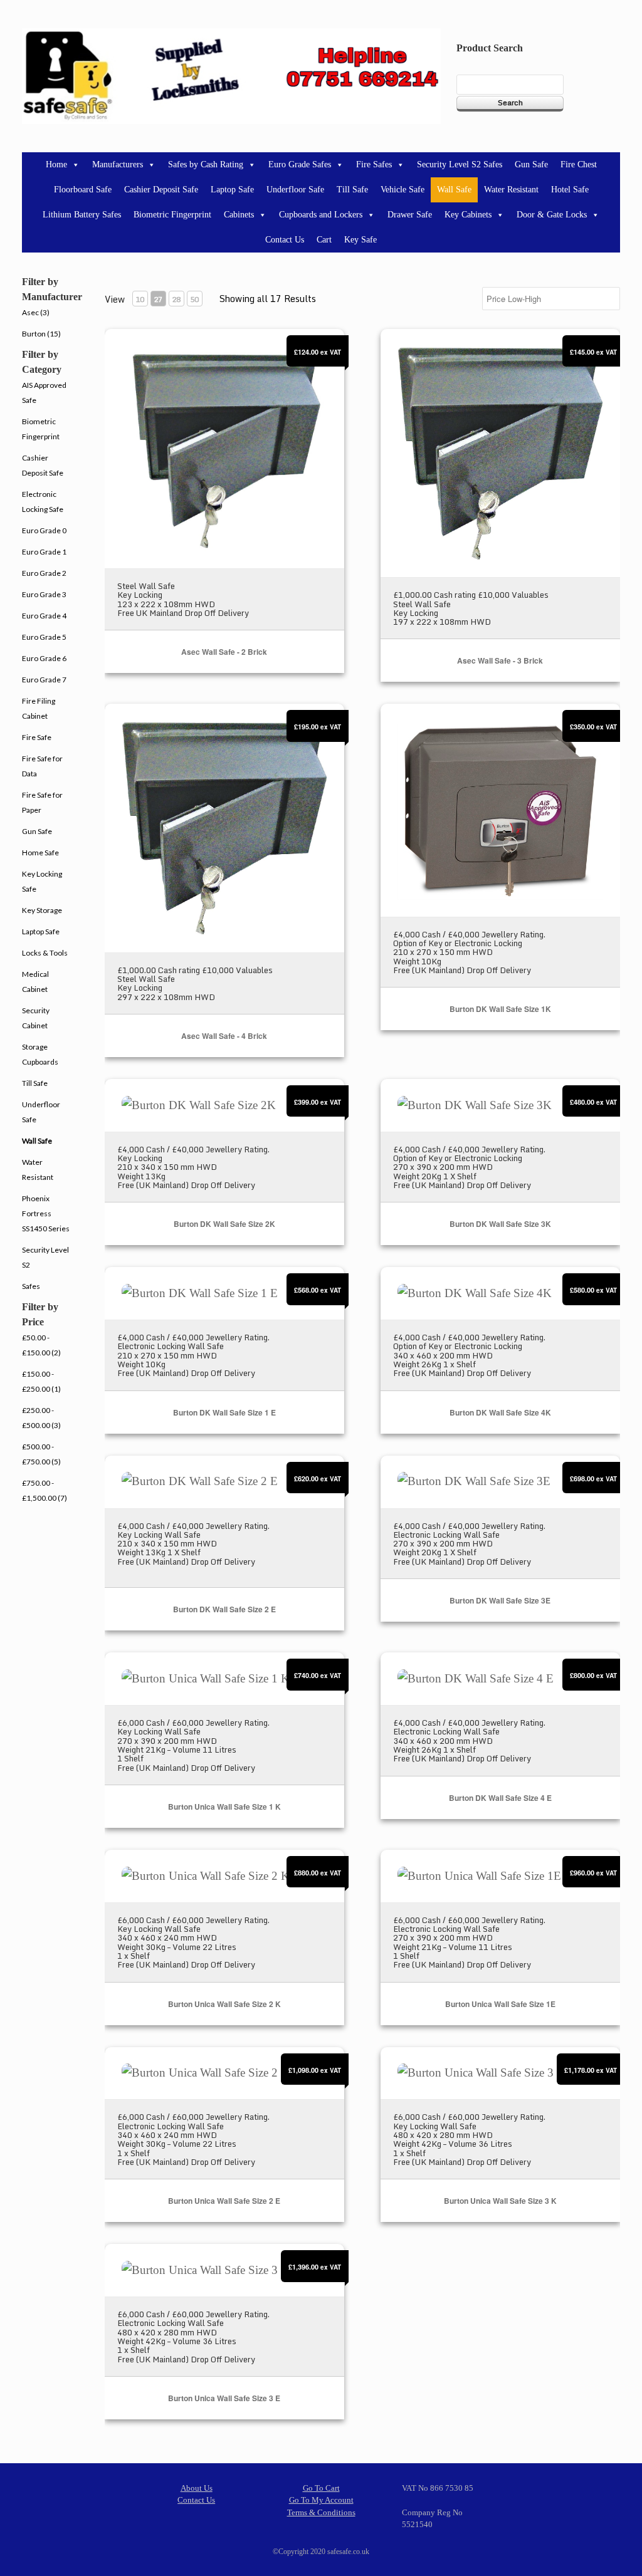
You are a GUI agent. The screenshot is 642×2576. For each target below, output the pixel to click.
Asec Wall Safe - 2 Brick (224, 652)
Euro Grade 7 (44, 680)
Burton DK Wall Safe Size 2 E (224, 1609)
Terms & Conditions (321, 2512)
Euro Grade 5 (44, 637)
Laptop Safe (232, 190)
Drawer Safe (410, 215)
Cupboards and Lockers (321, 215)
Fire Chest (579, 164)
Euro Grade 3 (44, 594)
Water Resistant (511, 190)
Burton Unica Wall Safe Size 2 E (224, 2201)
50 (194, 299)
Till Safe (352, 190)
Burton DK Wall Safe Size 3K (500, 1224)
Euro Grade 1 (44, 552)
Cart (324, 240)
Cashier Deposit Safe (161, 190)
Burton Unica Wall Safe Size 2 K (224, 2004)
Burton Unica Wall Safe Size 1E (500, 2004)
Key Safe (360, 240)
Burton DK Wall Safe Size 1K (500, 1009)
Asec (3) (36, 312)
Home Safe (40, 853)
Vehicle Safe (403, 190)
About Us (197, 2488)
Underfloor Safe (295, 190)
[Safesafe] (231, 76)
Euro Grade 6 (44, 658)
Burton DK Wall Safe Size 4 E (500, 1798)
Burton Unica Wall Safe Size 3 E (224, 2398)
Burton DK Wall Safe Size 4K (500, 1412)
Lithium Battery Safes (82, 215)
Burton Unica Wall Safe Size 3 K (500, 2201)
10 (140, 299)
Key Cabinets (468, 215)
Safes (31, 1286)
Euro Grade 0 (44, 530)
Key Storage (42, 910)
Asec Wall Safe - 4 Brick (224, 1036)
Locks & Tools (45, 953)
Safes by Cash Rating (206, 164)
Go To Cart (321, 2488)
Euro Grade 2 (44, 573)
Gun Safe (531, 164)
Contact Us (285, 240)
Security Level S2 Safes (460, 164)
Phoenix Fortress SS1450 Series (46, 1213)
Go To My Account (321, 2500)
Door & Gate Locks (552, 215)
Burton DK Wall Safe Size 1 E (224, 1412)
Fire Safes (374, 164)
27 (158, 299)
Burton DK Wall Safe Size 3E (500, 1600)
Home (56, 164)
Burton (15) (41, 334)
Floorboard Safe (83, 190)
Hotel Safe (570, 190)
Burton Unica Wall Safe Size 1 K (224, 1807)
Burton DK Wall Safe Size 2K (224, 1224)
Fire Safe (37, 737)
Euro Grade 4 (44, 616)
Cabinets (239, 215)
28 (176, 299)
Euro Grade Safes (300, 164)
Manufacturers (118, 164)
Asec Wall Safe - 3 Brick (500, 660)
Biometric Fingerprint (172, 215)
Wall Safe (454, 190)
